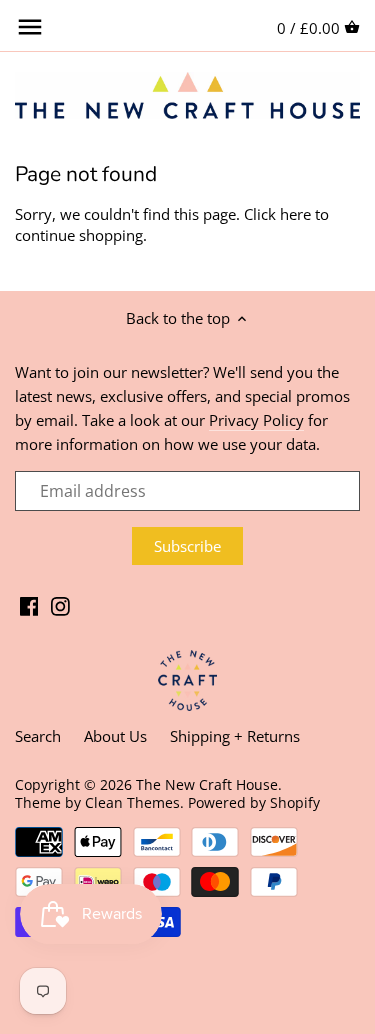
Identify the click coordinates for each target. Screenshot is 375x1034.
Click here (277, 214)
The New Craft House (207, 785)
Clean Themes (132, 803)
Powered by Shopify (254, 803)
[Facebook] (29, 604)
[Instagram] (60, 604)
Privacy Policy (256, 420)
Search (38, 736)
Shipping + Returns (235, 736)
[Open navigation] (30, 27)
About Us (115, 736)
